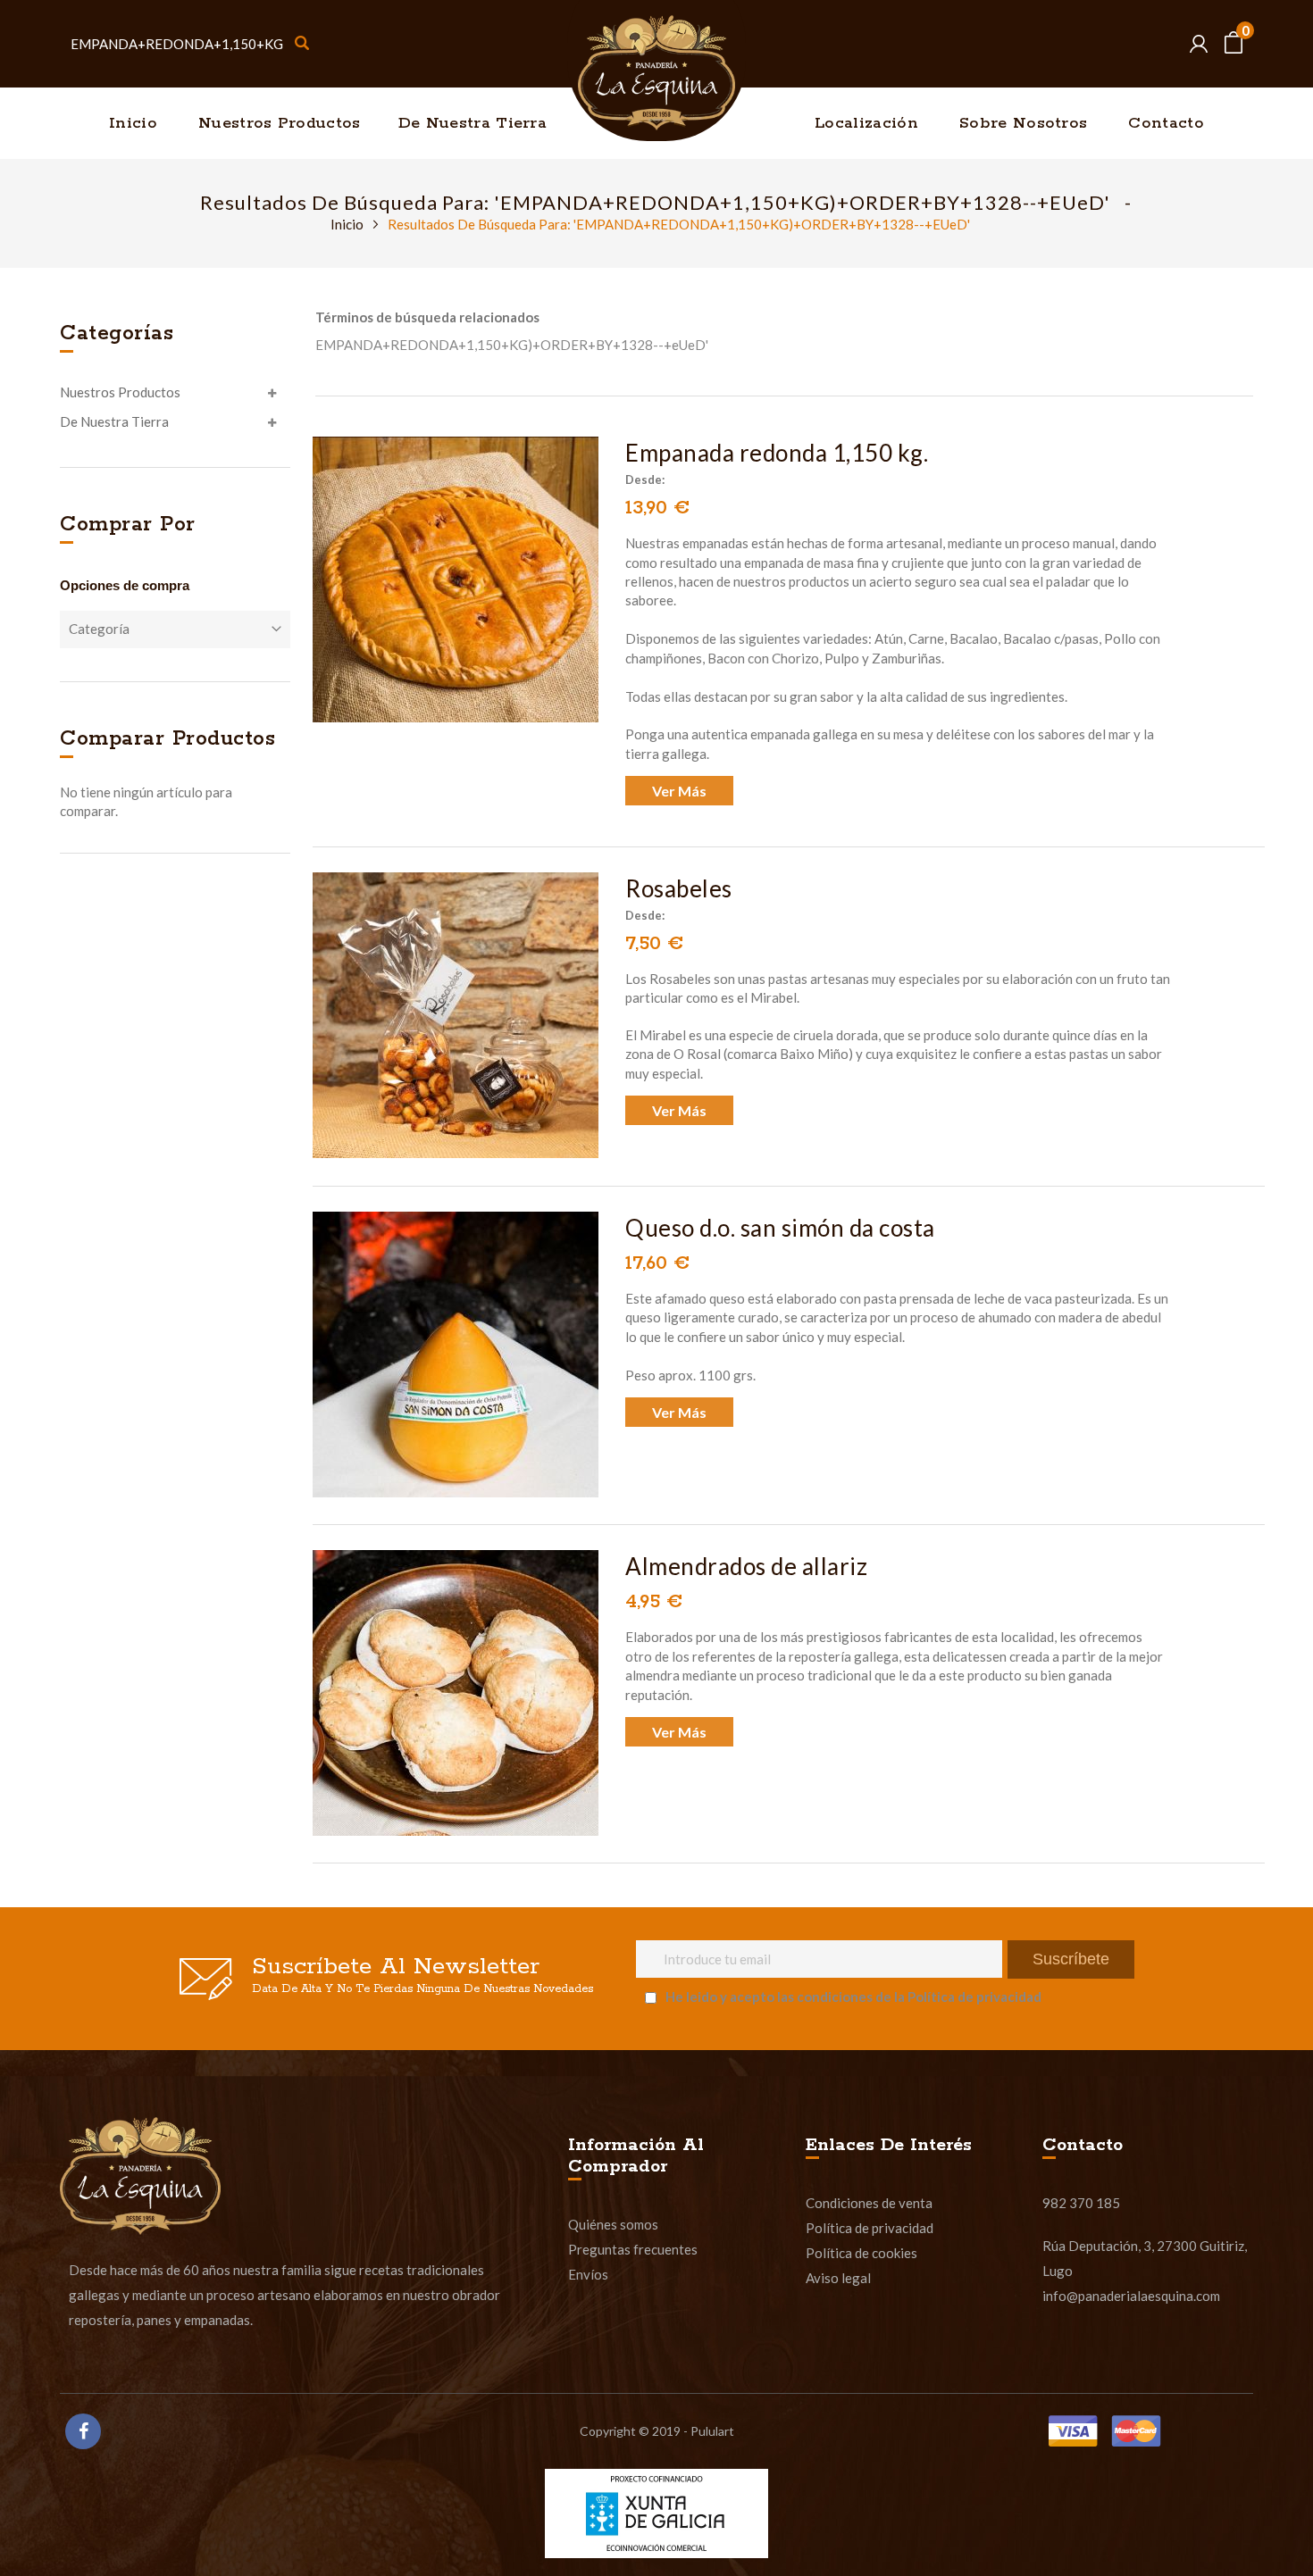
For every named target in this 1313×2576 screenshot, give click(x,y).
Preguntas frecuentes (633, 2249)
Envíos (588, 2274)
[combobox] (189, 44)
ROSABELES (679, 888)
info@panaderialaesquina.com (1131, 2296)
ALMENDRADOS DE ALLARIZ (746, 1566)
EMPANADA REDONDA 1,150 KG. (777, 453)
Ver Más (679, 791)
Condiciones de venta (869, 2203)
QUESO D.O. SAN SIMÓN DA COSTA (780, 1228)
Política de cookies (861, 2253)
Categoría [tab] (99, 629)
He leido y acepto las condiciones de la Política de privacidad (853, 1997)
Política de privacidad (870, 2228)
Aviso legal (838, 2278)
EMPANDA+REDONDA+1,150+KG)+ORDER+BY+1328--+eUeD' (512, 345)
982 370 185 (1081, 2203)
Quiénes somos (613, 2224)
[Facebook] (83, 2431)
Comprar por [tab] (128, 525)
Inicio (348, 224)
